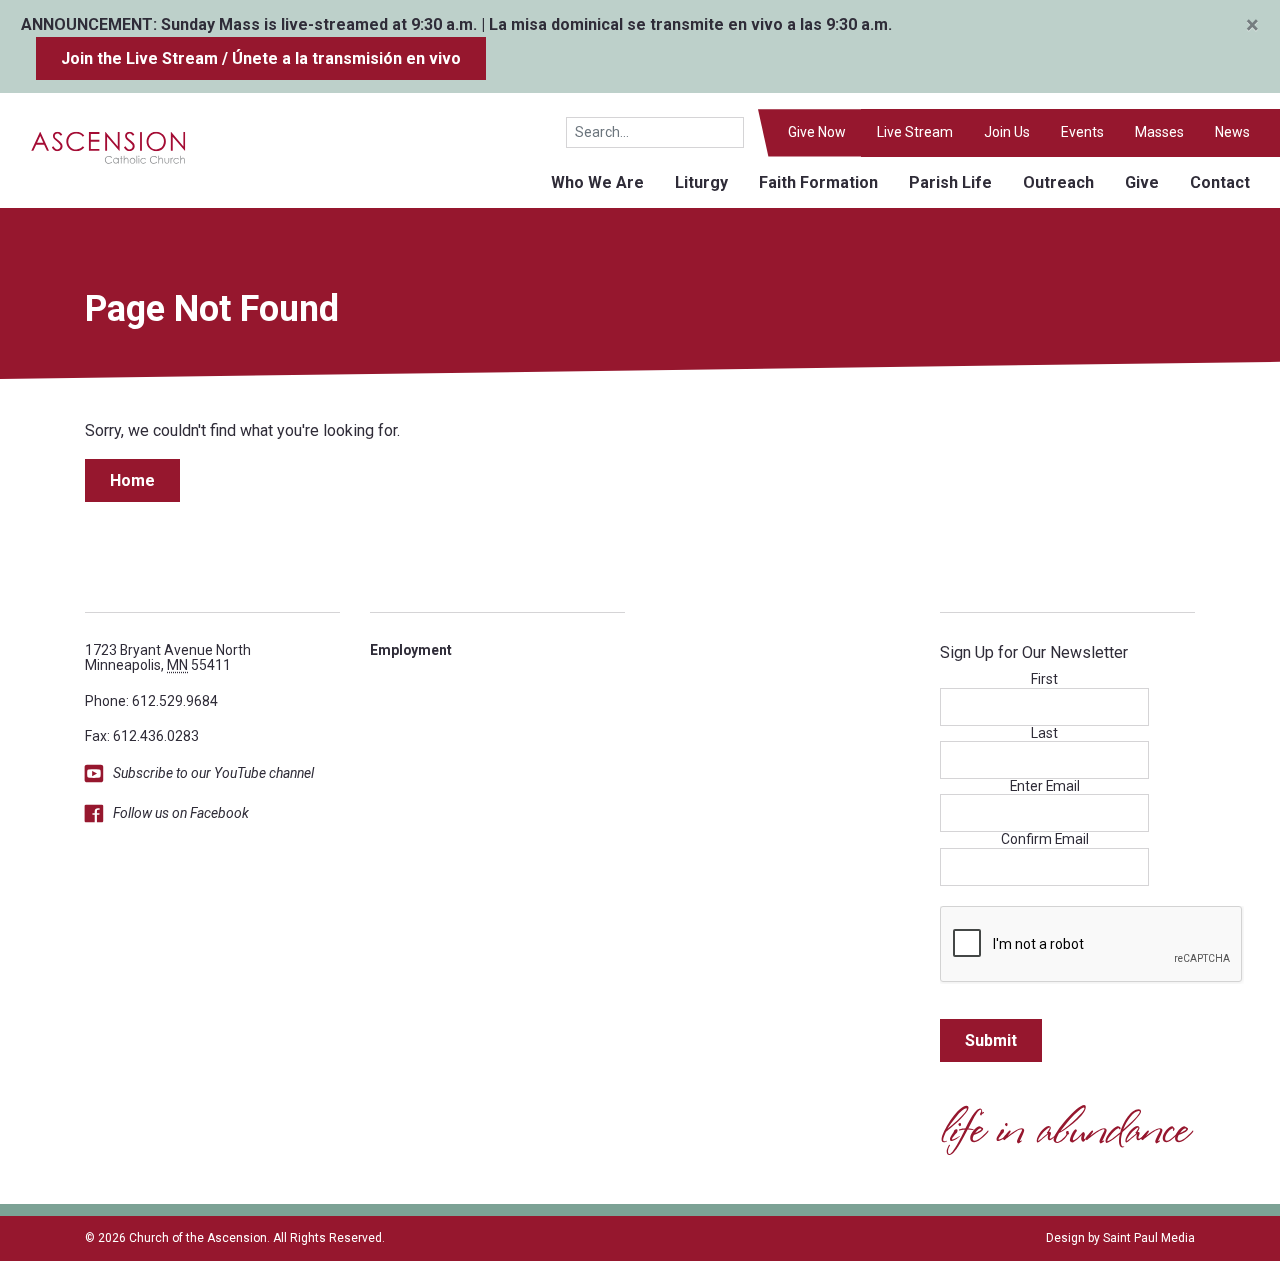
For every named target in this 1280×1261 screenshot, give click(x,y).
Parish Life (950, 182)
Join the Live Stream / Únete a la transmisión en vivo (261, 58)
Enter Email (1045, 786)
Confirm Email (1045, 839)
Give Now (817, 132)
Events (1082, 132)
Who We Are (597, 182)
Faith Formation (818, 182)
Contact (1220, 182)
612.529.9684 (175, 701)
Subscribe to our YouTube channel (213, 773)
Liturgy (701, 182)
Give (1142, 182)
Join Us (1007, 132)
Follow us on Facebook (181, 813)
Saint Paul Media (1149, 1238)
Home (132, 480)
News (1232, 132)
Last (1044, 733)
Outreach (1058, 182)
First (1044, 679)
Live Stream (915, 132)
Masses (1159, 132)
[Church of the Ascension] (94, 146)
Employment (411, 650)
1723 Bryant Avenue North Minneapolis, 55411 (168, 657)
